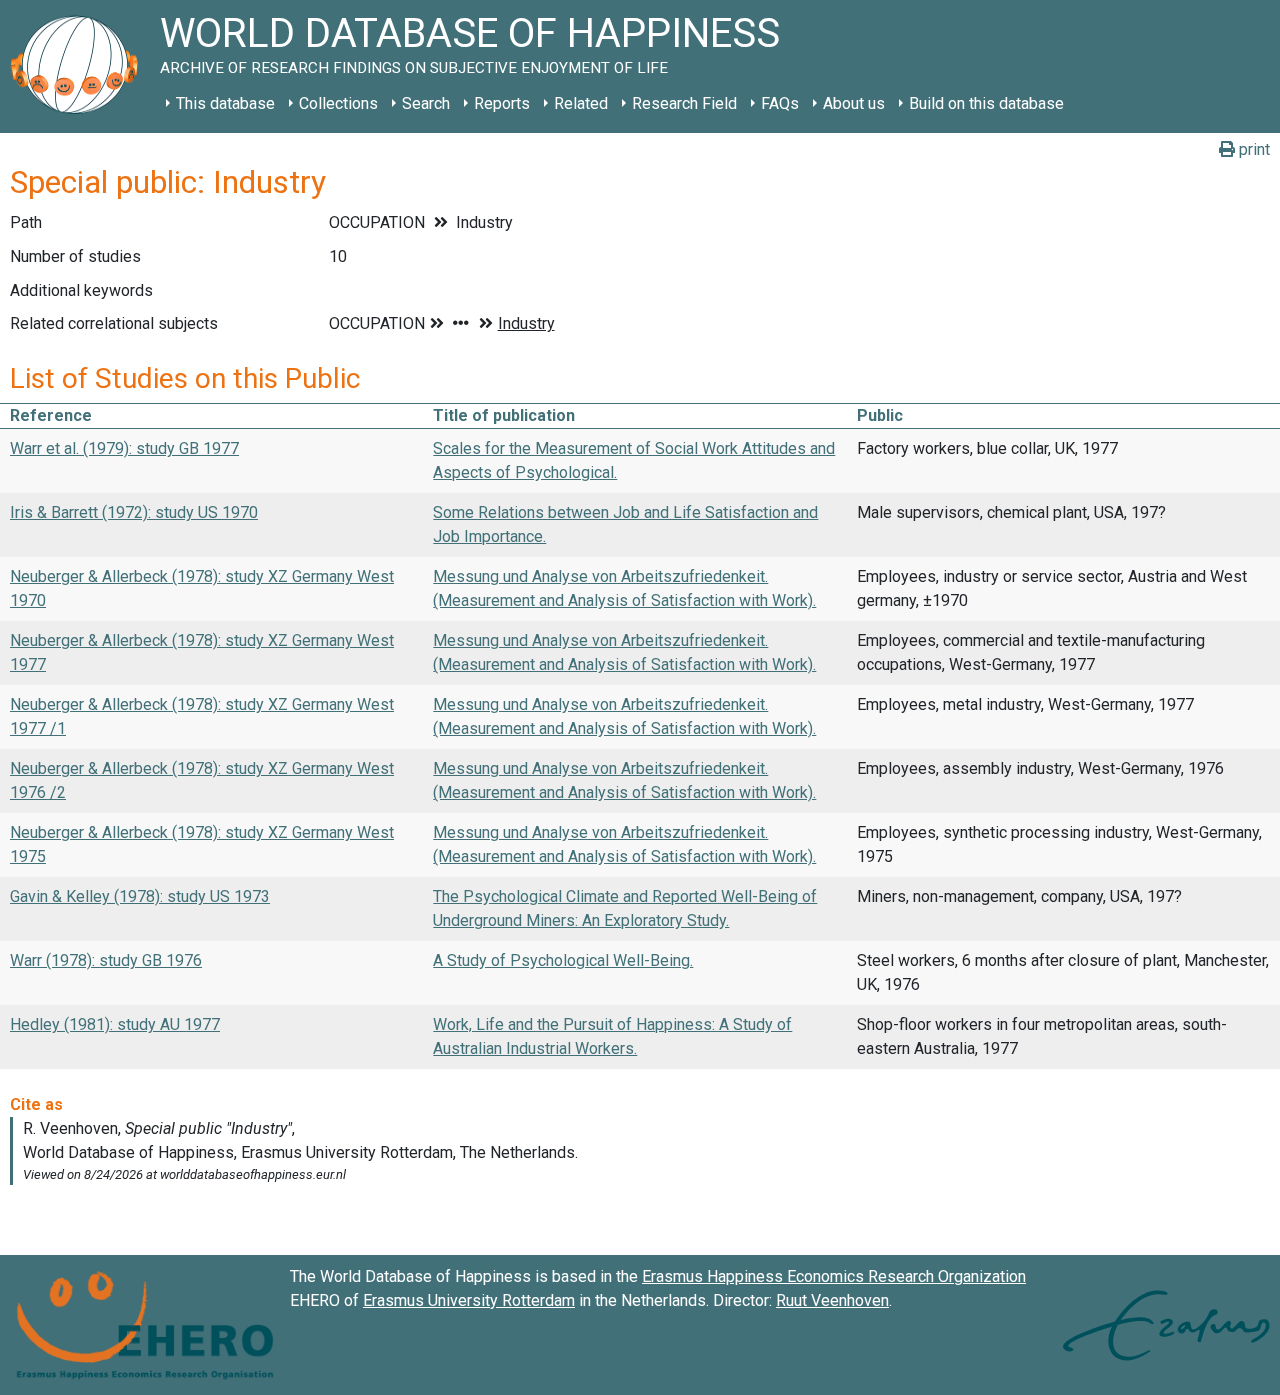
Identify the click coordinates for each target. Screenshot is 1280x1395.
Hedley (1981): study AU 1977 (115, 1024)
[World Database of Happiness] (80, 66)
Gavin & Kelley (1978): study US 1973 (140, 896)
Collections (338, 103)
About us (854, 103)
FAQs (780, 103)
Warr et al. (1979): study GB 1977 (124, 448)
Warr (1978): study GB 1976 (106, 960)
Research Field (684, 103)
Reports (502, 103)
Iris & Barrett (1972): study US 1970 (134, 512)
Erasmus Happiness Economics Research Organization (834, 1276)
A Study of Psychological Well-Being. (563, 960)
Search (426, 103)
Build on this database (986, 103)
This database (225, 103)
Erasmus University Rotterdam (469, 1300)
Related (581, 103)
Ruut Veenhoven (832, 1300)
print (1252, 149)
